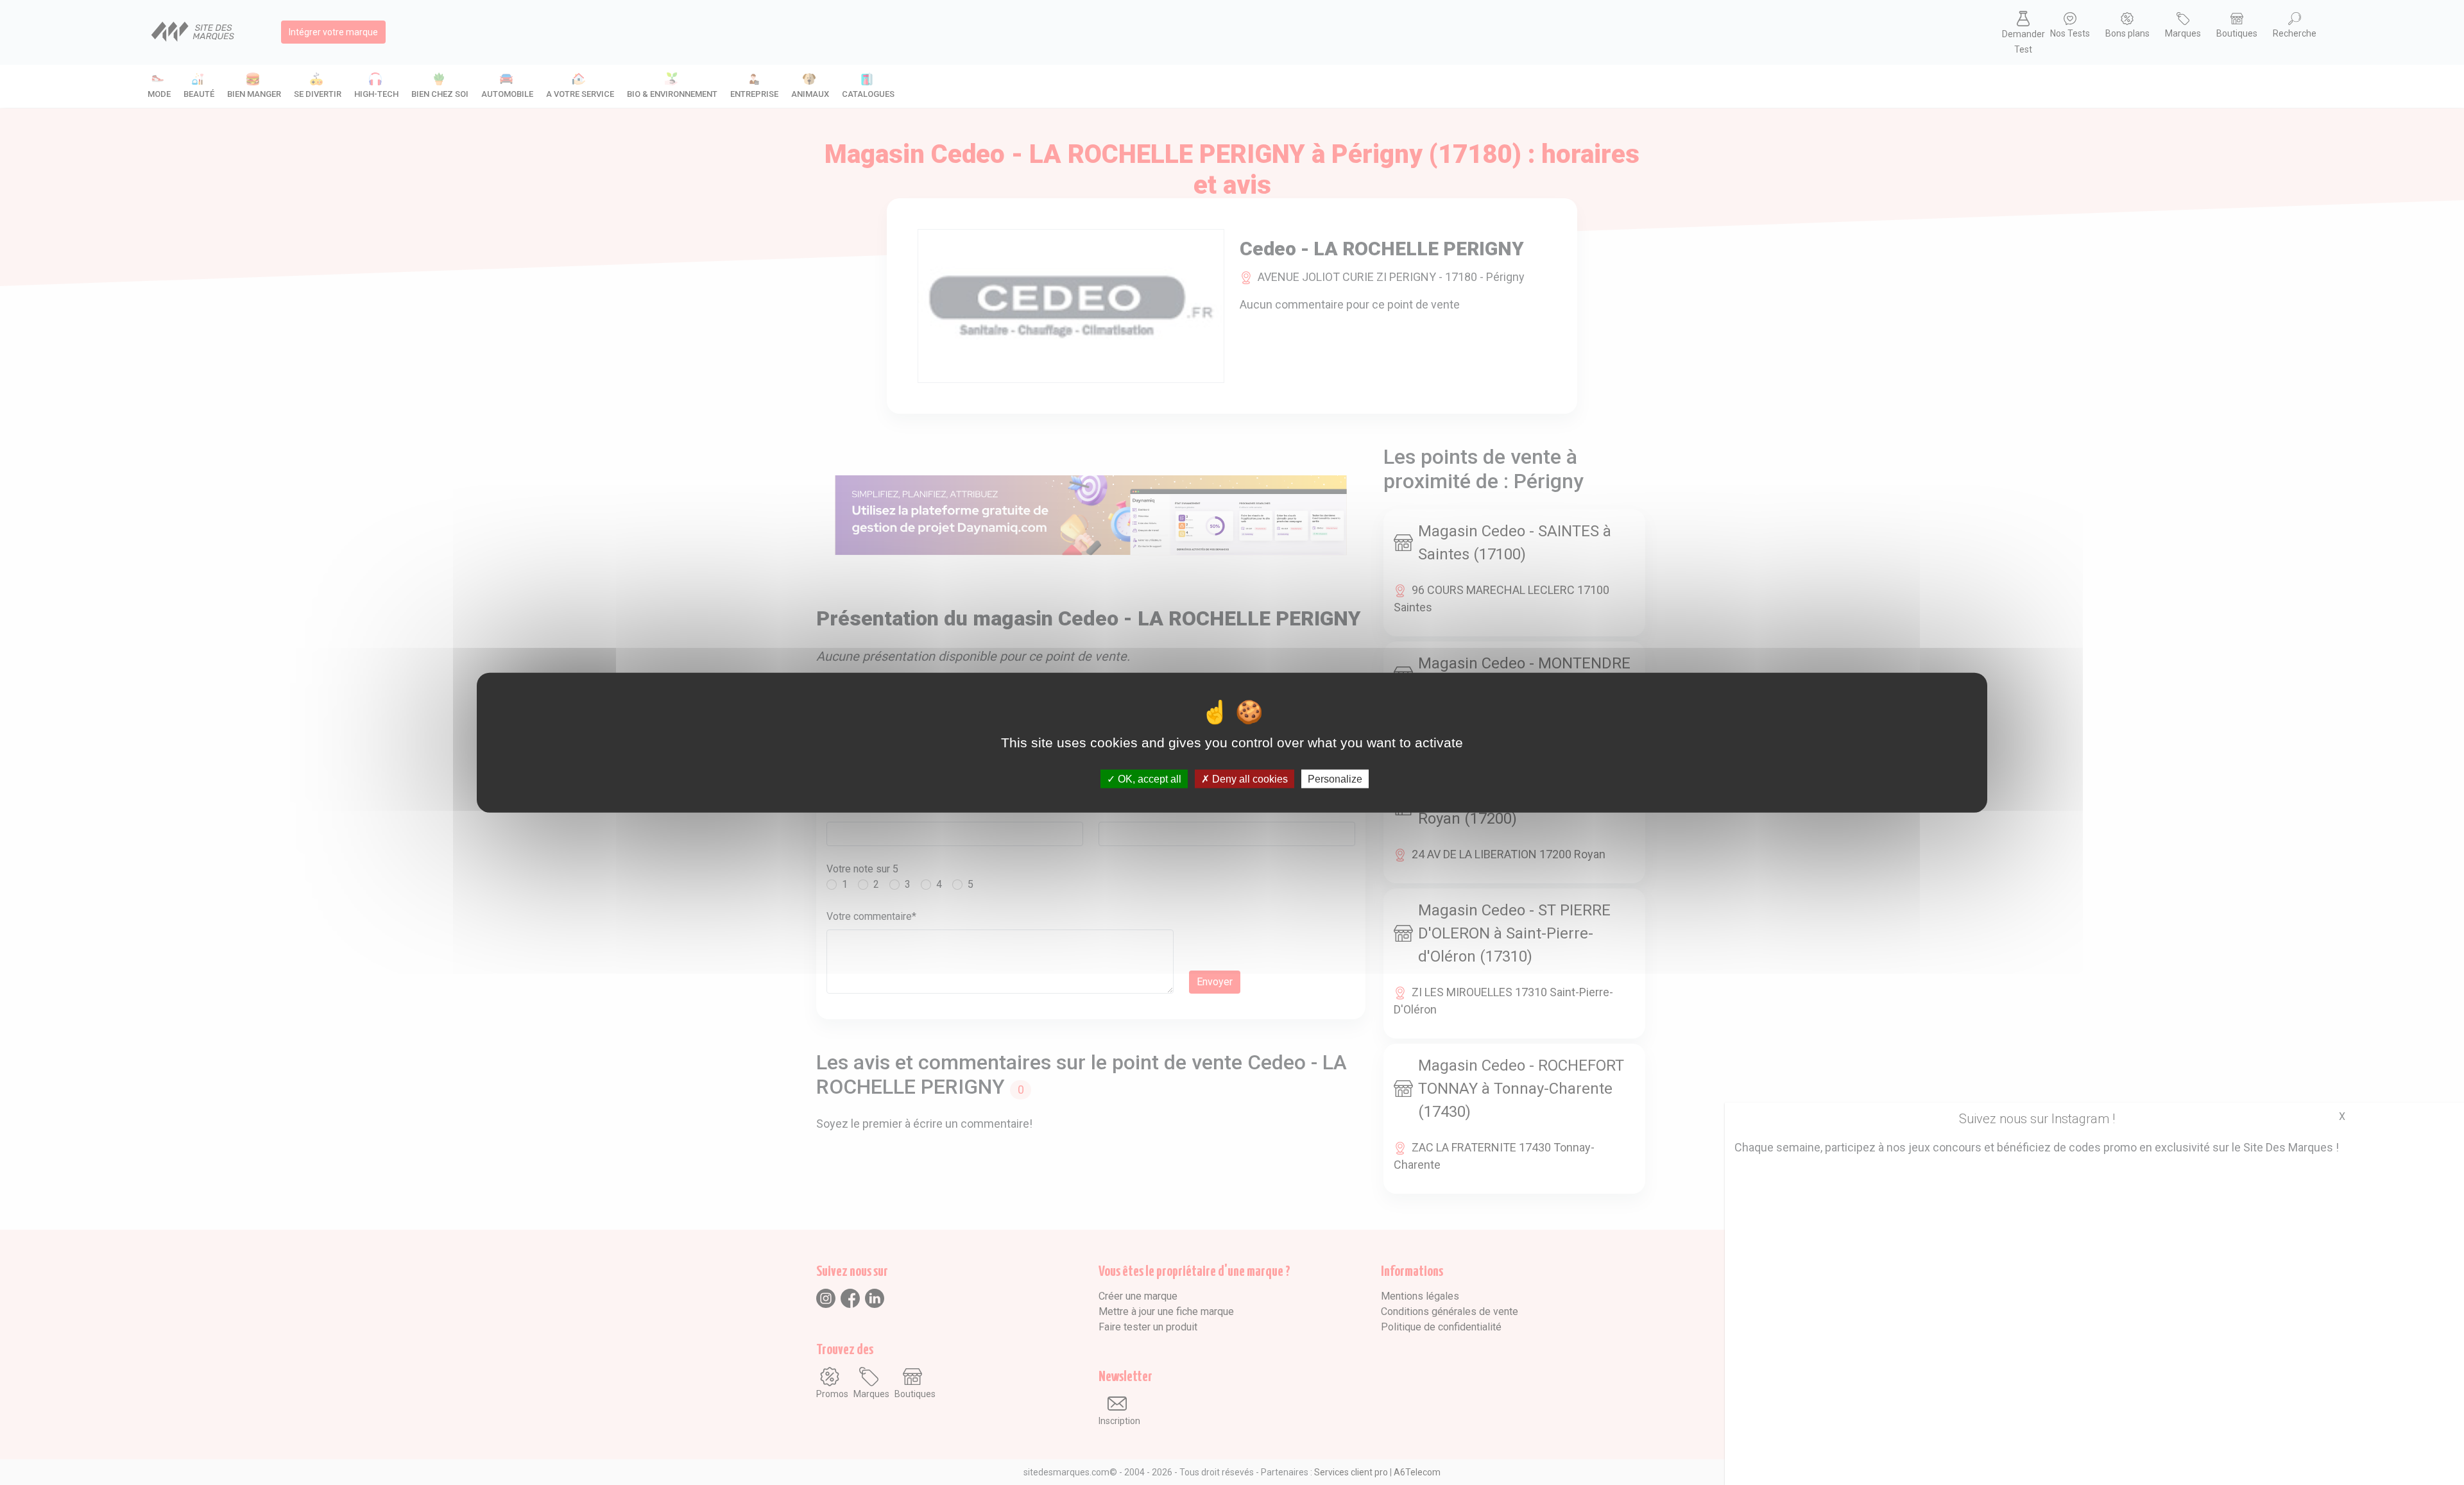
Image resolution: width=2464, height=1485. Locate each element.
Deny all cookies (1249, 779)
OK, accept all (1148, 779)
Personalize (1335, 779)
